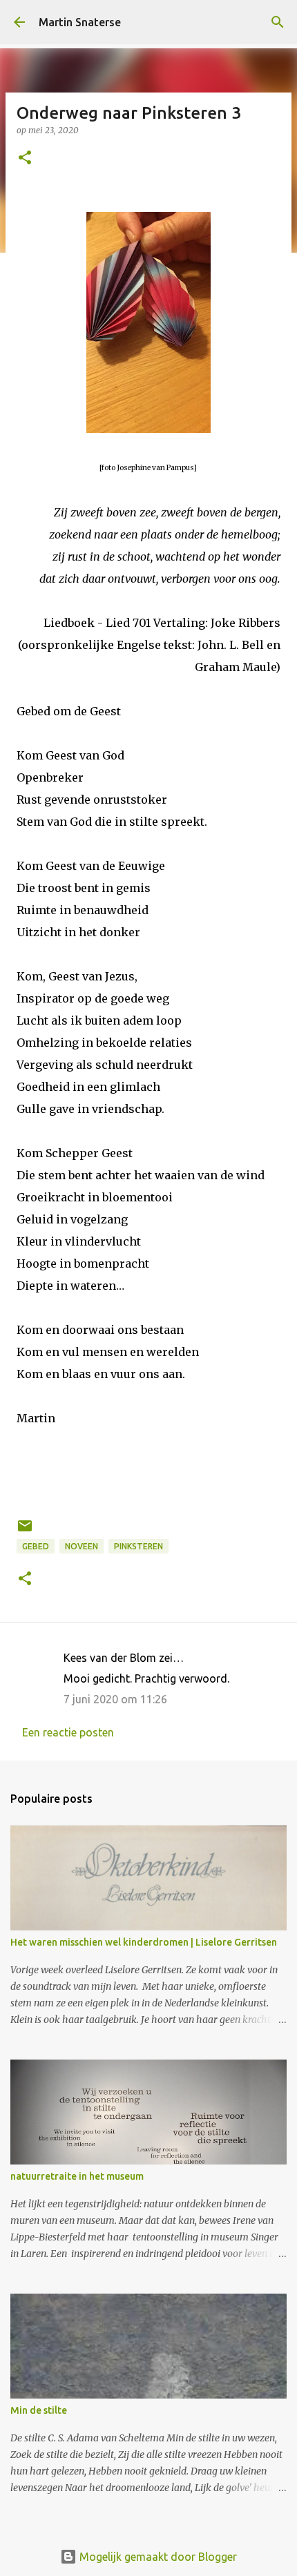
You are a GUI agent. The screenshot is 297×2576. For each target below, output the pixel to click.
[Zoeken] (278, 22)
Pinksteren (138, 1546)
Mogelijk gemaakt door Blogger (157, 2557)
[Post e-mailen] (25, 1531)
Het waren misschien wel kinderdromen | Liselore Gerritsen (144, 1942)
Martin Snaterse (80, 22)
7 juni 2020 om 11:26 (115, 1699)
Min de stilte (39, 2410)
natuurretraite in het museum (77, 2176)
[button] (25, 158)
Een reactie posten (68, 1732)
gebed (36, 1546)
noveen (82, 1546)
